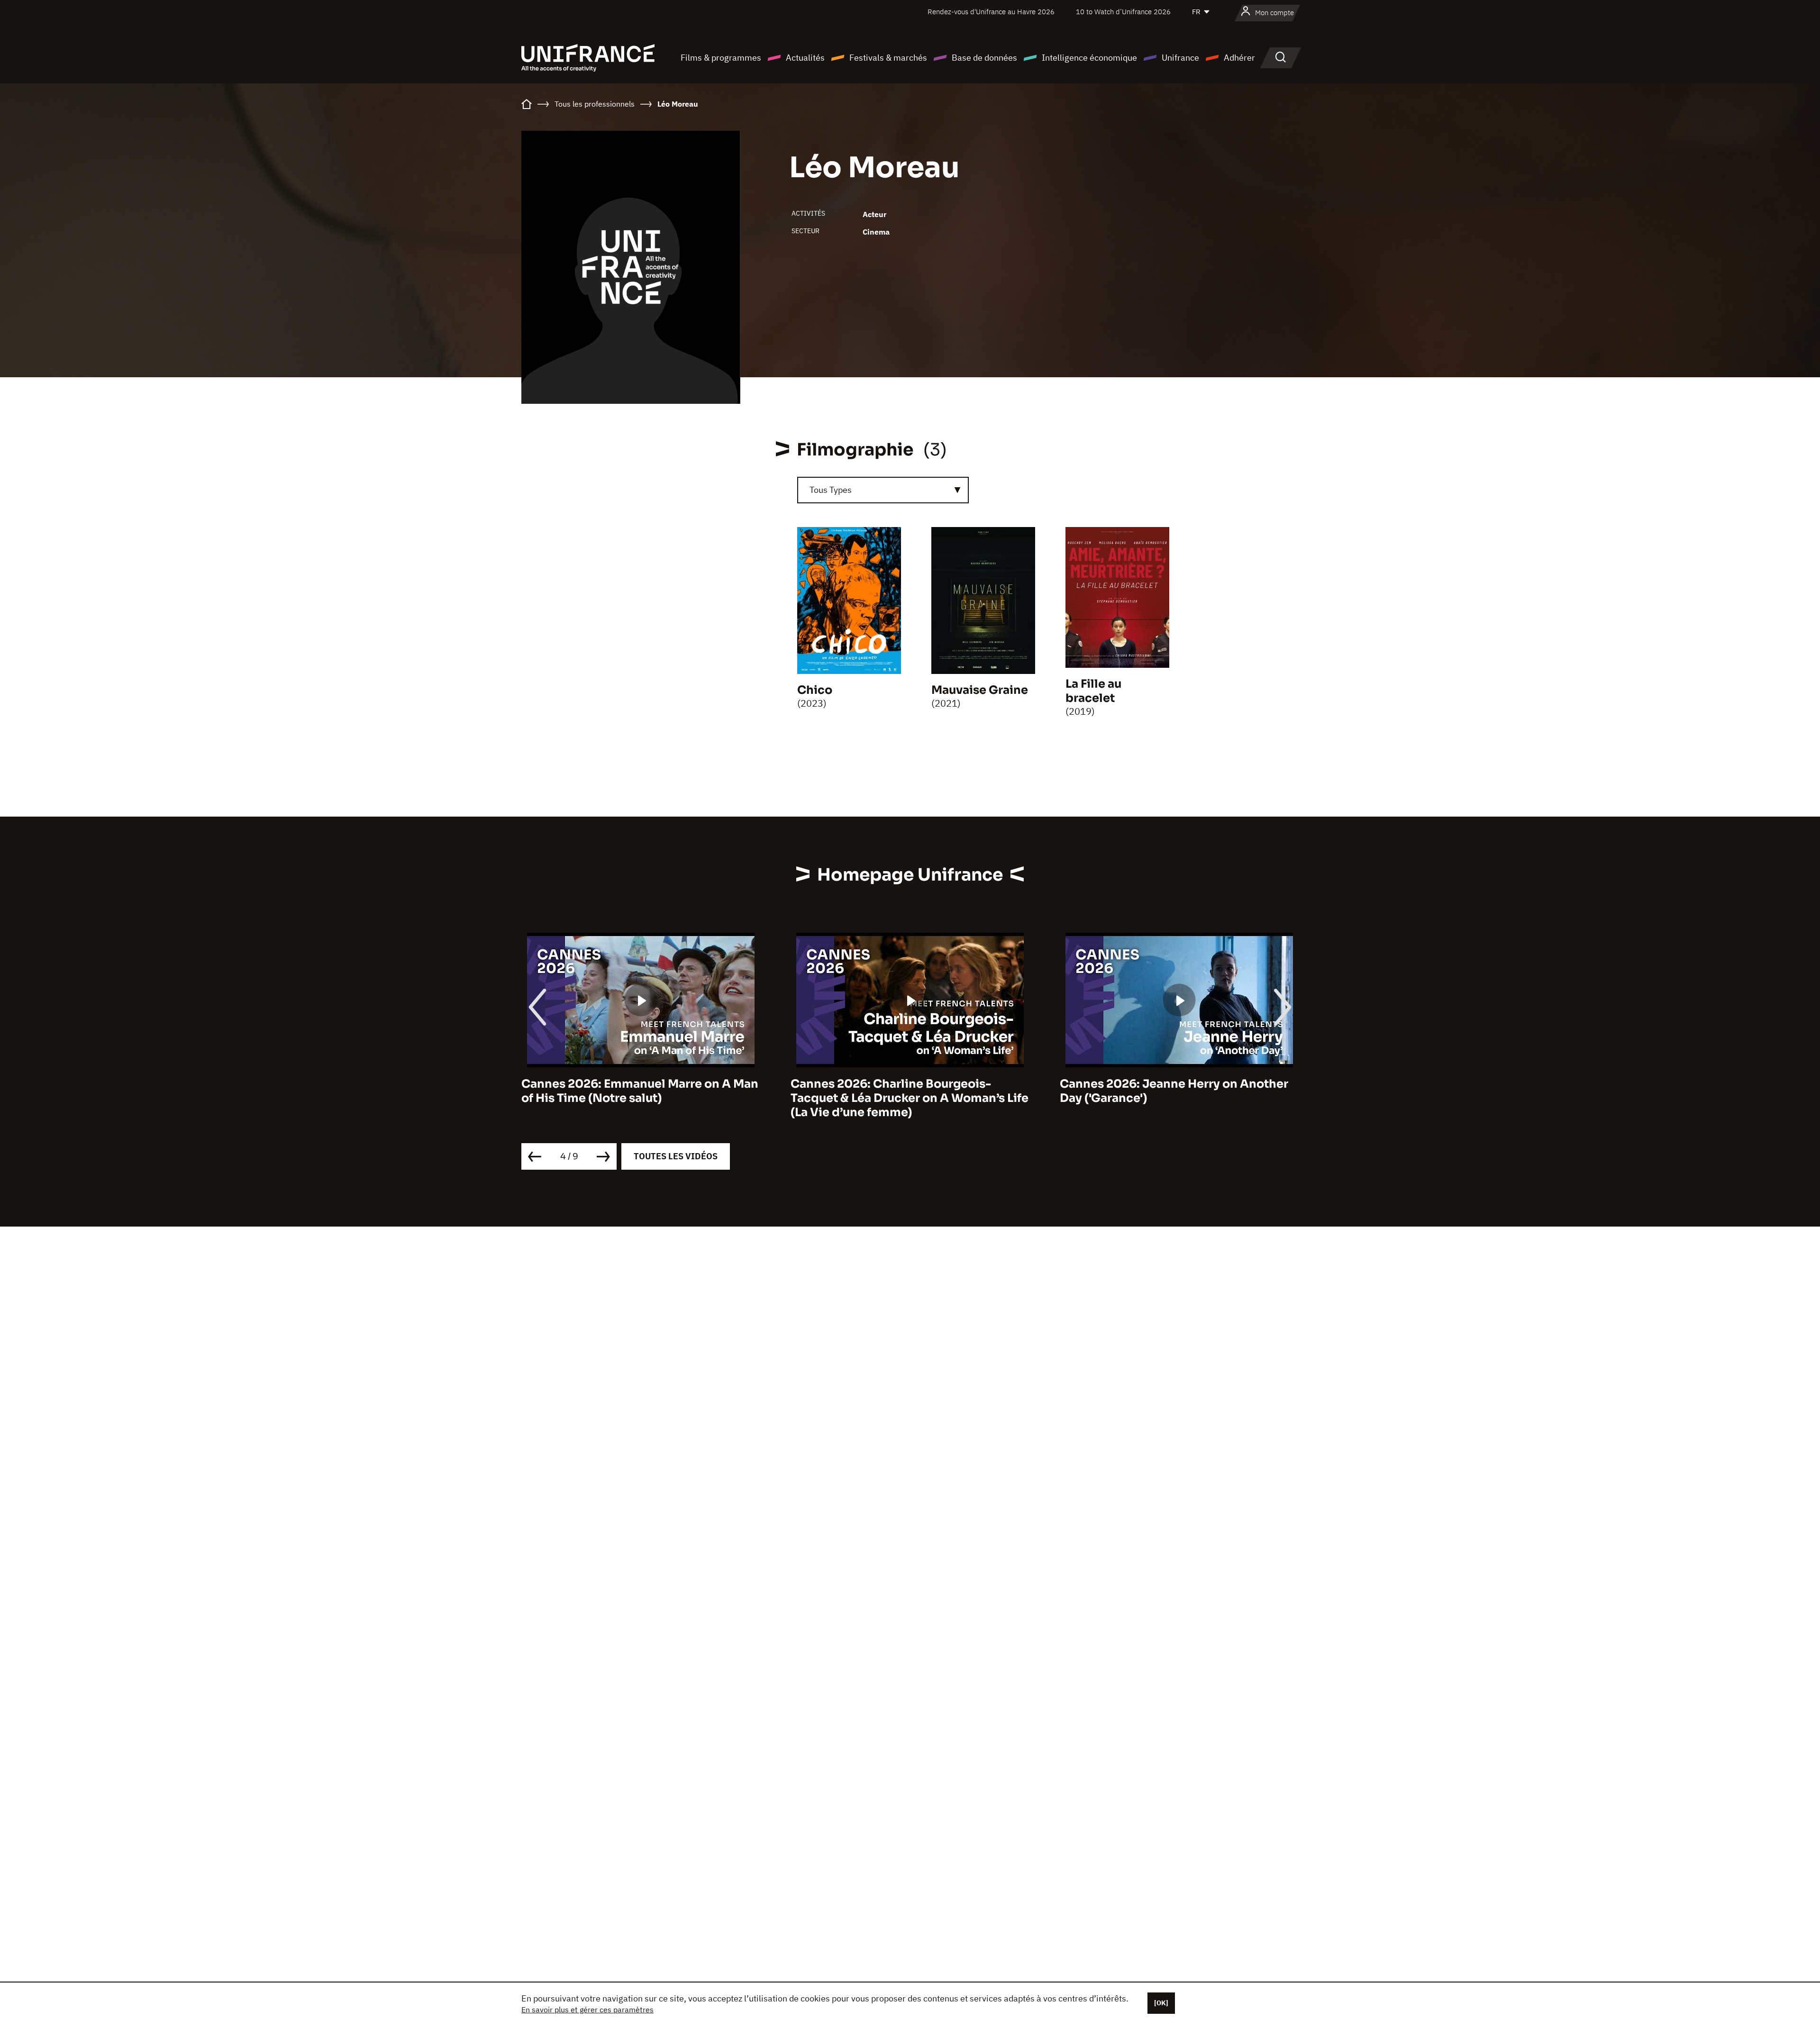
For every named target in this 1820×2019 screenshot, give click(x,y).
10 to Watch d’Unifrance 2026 (1123, 12)
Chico (815, 690)
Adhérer (1239, 58)
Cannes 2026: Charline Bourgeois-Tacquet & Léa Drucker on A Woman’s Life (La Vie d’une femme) (640, 1098)
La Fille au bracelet (1093, 691)
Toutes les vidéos (676, 1156)
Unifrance (1180, 58)
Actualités (805, 58)
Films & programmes (721, 58)
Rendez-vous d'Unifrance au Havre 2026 (991, 12)
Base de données (984, 58)
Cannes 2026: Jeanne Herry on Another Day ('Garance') (905, 1091)
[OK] (1161, 2003)
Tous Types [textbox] (831, 490)
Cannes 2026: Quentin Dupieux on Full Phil (1171, 1091)
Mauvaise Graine (980, 690)
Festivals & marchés (888, 58)
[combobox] (883, 490)
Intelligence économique (1089, 58)
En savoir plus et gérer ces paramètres (587, 2010)
